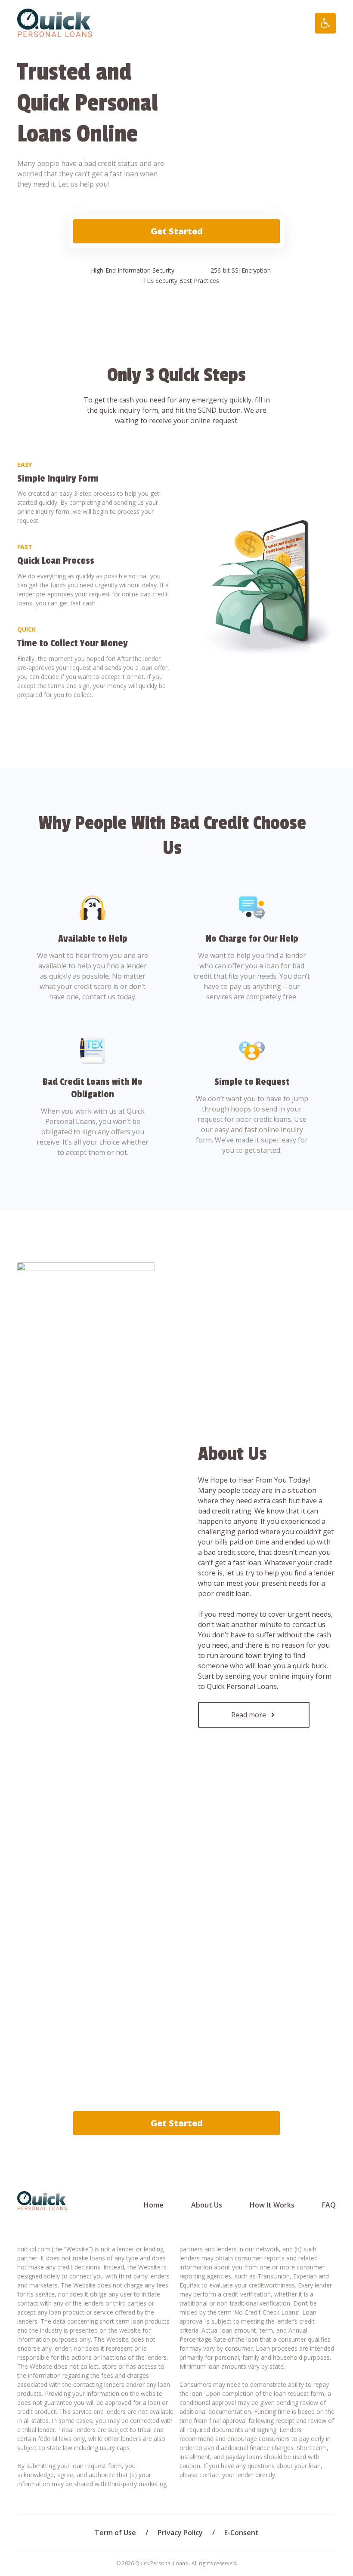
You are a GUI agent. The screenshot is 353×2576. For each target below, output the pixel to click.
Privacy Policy (180, 2533)
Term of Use (115, 2533)
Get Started (177, 231)
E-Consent (242, 2533)
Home (154, 2205)
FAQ (329, 2205)
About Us (207, 2205)
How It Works (272, 2205)
